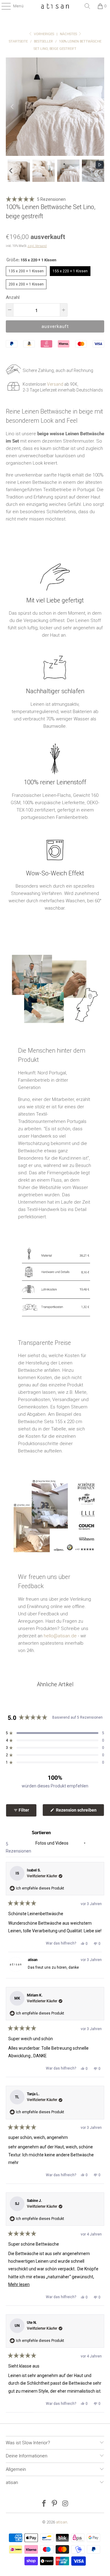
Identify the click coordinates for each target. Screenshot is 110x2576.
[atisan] (55, 6)
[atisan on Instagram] (65, 2504)
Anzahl (13, 297)
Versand (55, 384)
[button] (11, 171)
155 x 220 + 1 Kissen (70, 270)
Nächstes (69, 34)
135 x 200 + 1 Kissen (26, 270)
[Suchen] (87, 6)
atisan (62, 2522)
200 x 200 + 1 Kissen (26, 283)
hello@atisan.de (60, 1636)
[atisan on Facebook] (44, 2504)
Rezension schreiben (80, 1812)
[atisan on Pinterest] (55, 2504)
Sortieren (41, 1833)
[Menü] (3, 6)
